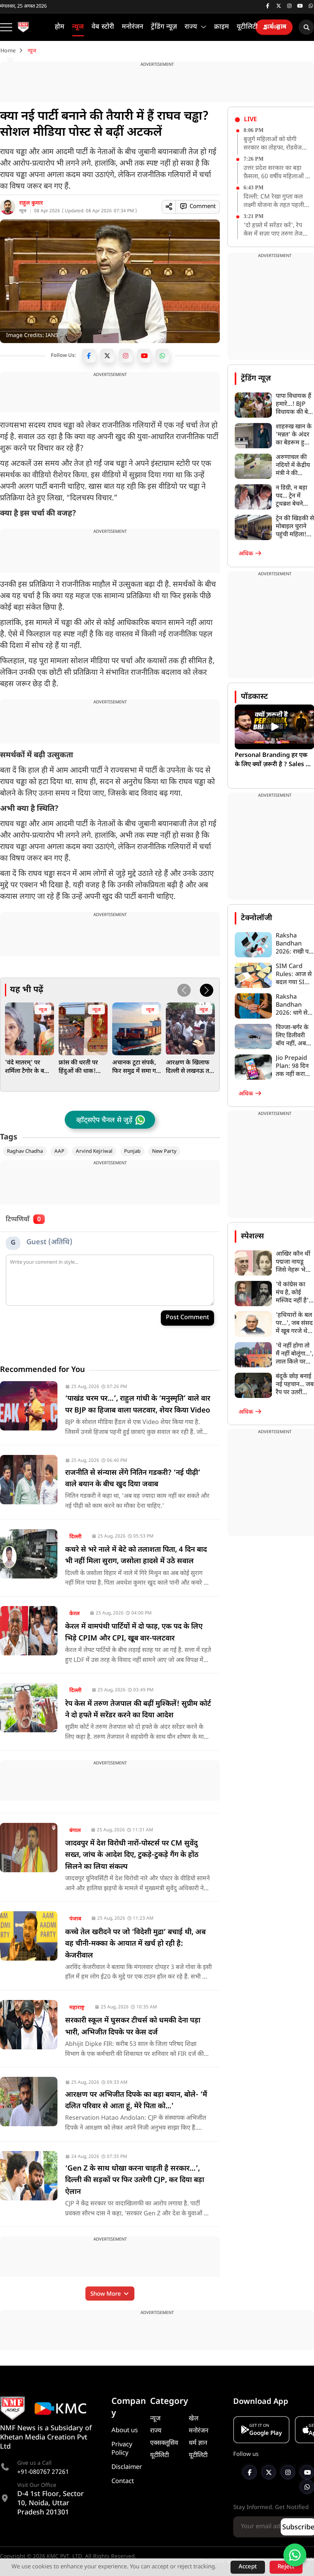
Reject (286, 2567)
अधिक (247, 554)
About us (125, 2431)
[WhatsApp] (162, 356)
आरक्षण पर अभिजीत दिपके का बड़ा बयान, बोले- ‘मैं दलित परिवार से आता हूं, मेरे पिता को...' (136, 2101)
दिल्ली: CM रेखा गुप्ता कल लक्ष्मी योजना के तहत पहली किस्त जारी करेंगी (274, 202)
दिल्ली (75, 1537)
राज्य (156, 2431)
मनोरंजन (199, 2431)
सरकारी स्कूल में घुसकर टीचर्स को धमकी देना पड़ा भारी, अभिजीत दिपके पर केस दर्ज (133, 2027)
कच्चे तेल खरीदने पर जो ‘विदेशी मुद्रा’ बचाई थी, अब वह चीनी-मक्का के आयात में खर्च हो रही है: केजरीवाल (135, 1944)
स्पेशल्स (252, 1237)
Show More (106, 2294)
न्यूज (23, 211)
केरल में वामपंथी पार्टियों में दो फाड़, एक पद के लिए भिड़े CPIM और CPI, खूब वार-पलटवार (134, 1633)
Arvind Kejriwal (94, 1151)
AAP (59, 1151)
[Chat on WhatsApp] (295, 2555)
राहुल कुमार (31, 203)
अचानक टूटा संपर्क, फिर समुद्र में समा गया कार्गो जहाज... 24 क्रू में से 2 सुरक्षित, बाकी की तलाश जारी (137, 1068)
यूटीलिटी (159, 2456)
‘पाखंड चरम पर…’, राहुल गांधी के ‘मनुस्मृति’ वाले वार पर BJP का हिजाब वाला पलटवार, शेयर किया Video (138, 1405)
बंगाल (75, 1831)
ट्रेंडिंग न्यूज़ (256, 379)
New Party (164, 1151)
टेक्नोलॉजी (257, 918)
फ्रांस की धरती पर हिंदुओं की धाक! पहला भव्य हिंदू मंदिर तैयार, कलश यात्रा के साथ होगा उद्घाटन (82, 1068)
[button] (207, 990)
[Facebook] (89, 356)
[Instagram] (126, 356)
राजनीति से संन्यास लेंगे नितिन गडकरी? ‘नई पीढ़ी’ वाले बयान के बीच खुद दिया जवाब (133, 1479)
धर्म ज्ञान (198, 2443)
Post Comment (187, 1318)
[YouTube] (144, 356)
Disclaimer (127, 2467)
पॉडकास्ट (254, 697)
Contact (123, 2482)
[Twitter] (107, 356)
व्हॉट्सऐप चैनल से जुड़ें (104, 1120)
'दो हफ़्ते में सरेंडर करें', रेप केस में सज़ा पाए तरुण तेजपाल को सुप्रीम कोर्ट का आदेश (278, 230)
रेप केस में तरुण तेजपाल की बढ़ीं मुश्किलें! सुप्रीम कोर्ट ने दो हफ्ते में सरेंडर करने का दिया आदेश (138, 1710)
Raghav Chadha (25, 1151)
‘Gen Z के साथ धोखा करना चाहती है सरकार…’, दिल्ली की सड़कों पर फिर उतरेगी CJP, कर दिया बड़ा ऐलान (135, 2181)
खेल (194, 2419)
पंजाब (75, 1919)
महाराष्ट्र (77, 2008)
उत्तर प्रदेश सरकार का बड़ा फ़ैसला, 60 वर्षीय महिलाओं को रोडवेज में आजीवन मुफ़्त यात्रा (277, 173)
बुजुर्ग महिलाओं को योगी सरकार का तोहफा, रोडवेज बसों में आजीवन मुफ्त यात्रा (273, 144)
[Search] (306, 27)
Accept (248, 2567)
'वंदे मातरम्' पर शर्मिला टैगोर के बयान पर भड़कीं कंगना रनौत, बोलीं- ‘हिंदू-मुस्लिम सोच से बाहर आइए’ (29, 1068)
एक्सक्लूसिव (164, 2443)
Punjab (132, 1151)
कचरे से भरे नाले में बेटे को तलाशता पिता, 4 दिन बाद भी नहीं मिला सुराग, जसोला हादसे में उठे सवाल (136, 1556)
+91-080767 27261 (43, 2473)
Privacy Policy (122, 2449)
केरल (74, 1614)
